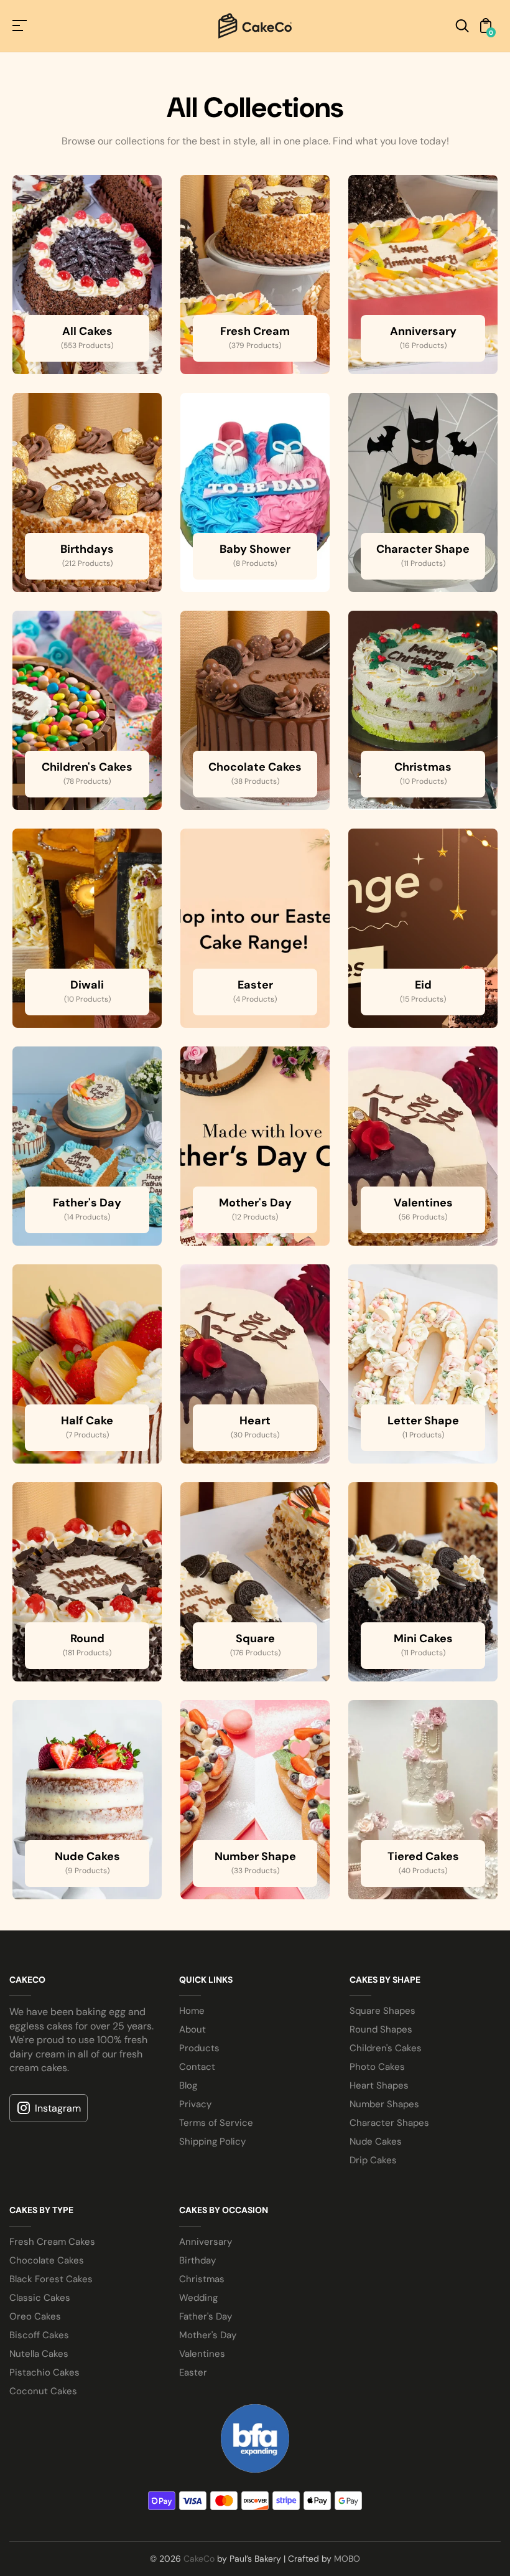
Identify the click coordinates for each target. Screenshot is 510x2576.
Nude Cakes (376, 2141)
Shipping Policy (212, 2141)
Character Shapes (389, 2123)
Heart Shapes (379, 2085)
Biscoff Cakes (39, 2335)
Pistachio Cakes (44, 2372)
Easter (193, 2372)
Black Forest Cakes (51, 2279)
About (192, 2029)
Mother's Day (208, 2335)
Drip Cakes (373, 2160)
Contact (197, 2067)
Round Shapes (381, 2029)
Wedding (198, 2298)
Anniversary (206, 2242)
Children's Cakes (386, 2048)
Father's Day (206, 2316)
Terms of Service (216, 2123)
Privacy (195, 2104)
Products (199, 2048)
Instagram (58, 2108)
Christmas (202, 2279)
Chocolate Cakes (47, 2260)
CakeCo (199, 2559)
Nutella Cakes (39, 2354)
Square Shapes (382, 2011)
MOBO (347, 2559)
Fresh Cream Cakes (52, 2242)
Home (192, 2011)
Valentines (202, 2354)
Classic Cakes (40, 2298)
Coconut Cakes (43, 2391)
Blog (188, 2085)
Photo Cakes (377, 2067)
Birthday (197, 2260)
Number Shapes (384, 2104)
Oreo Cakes (35, 2316)
